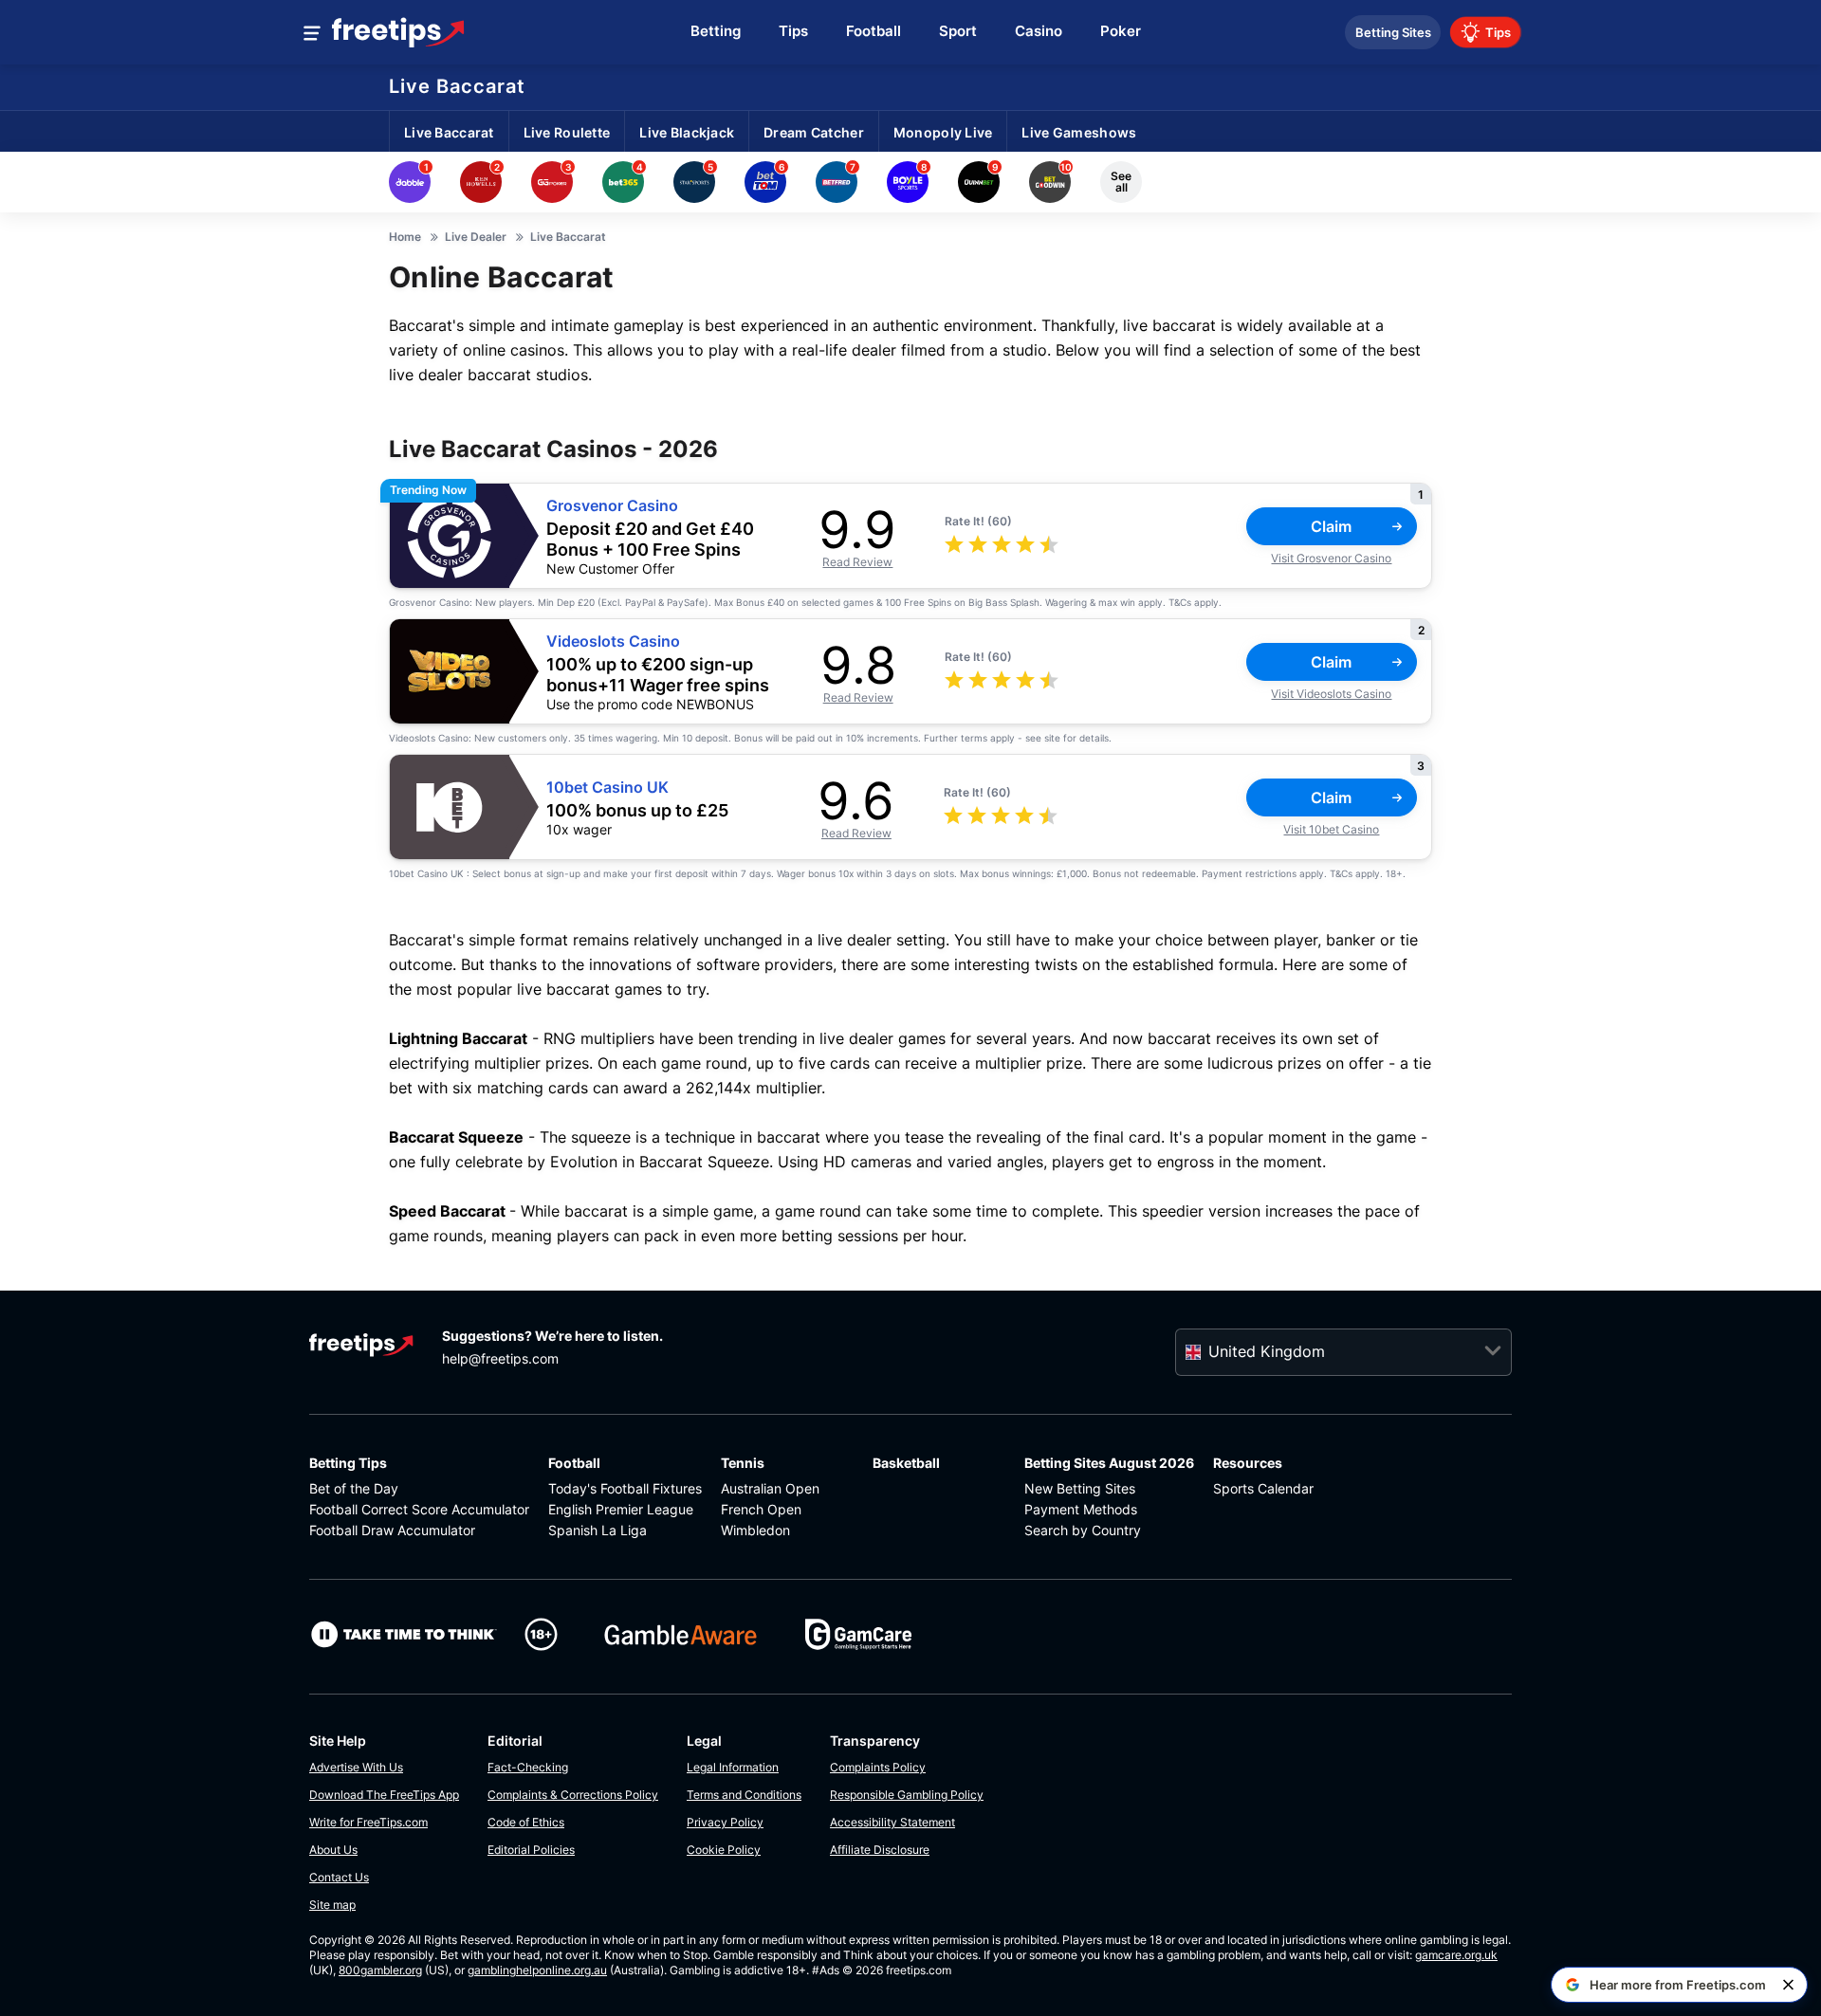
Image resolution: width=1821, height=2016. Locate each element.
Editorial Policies (531, 1850)
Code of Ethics (526, 1822)
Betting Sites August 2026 (1109, 1463)
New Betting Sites (1080, 1488)
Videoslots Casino (613, 641)
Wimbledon (755, 1530)
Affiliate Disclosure (880, 1850)
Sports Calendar (1263, 1488)
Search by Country (1083, 1530)
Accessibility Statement (892, 1822)
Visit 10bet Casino (1331, 829)
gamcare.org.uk (1456, 1955)
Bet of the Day (354, 1488)
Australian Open (770, 1488)
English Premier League (621, 1509)
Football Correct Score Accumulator (419, 1509)
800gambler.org (380, 1970)
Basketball (906, 1463)
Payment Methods (1081, 1509)
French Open (761, 1509)
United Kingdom (1267, 1351)
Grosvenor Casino (612, 506)
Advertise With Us (356, 1767)
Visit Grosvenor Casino (1331, 558)
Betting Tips (348, 1463)
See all (1121, 182)
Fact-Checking (528, 1767)
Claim (1331, 526)
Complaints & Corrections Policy (573, 1795)
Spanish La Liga (598, 1530)
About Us (333, 1850)
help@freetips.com (500, 1358)
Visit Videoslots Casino (1331, 694)
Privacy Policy (725, 1822)
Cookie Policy (724, 1850)
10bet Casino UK (607, 788)
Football (574, 1463)
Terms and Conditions (744, 1795)
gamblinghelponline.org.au (537, 1970)
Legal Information (733, 1767)
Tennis (743, 1463)
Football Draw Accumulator (392, 1530)
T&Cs (1180, 602)
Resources (1248, 1463)
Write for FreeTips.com (368, 1822)
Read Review (857, 562)
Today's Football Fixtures (625, 1488)
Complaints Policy (878, 1767)
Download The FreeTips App (384, 1795)
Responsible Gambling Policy (907, 1795)
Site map (332, 1905)
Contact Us (339, 1877)
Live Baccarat (457, 86)
